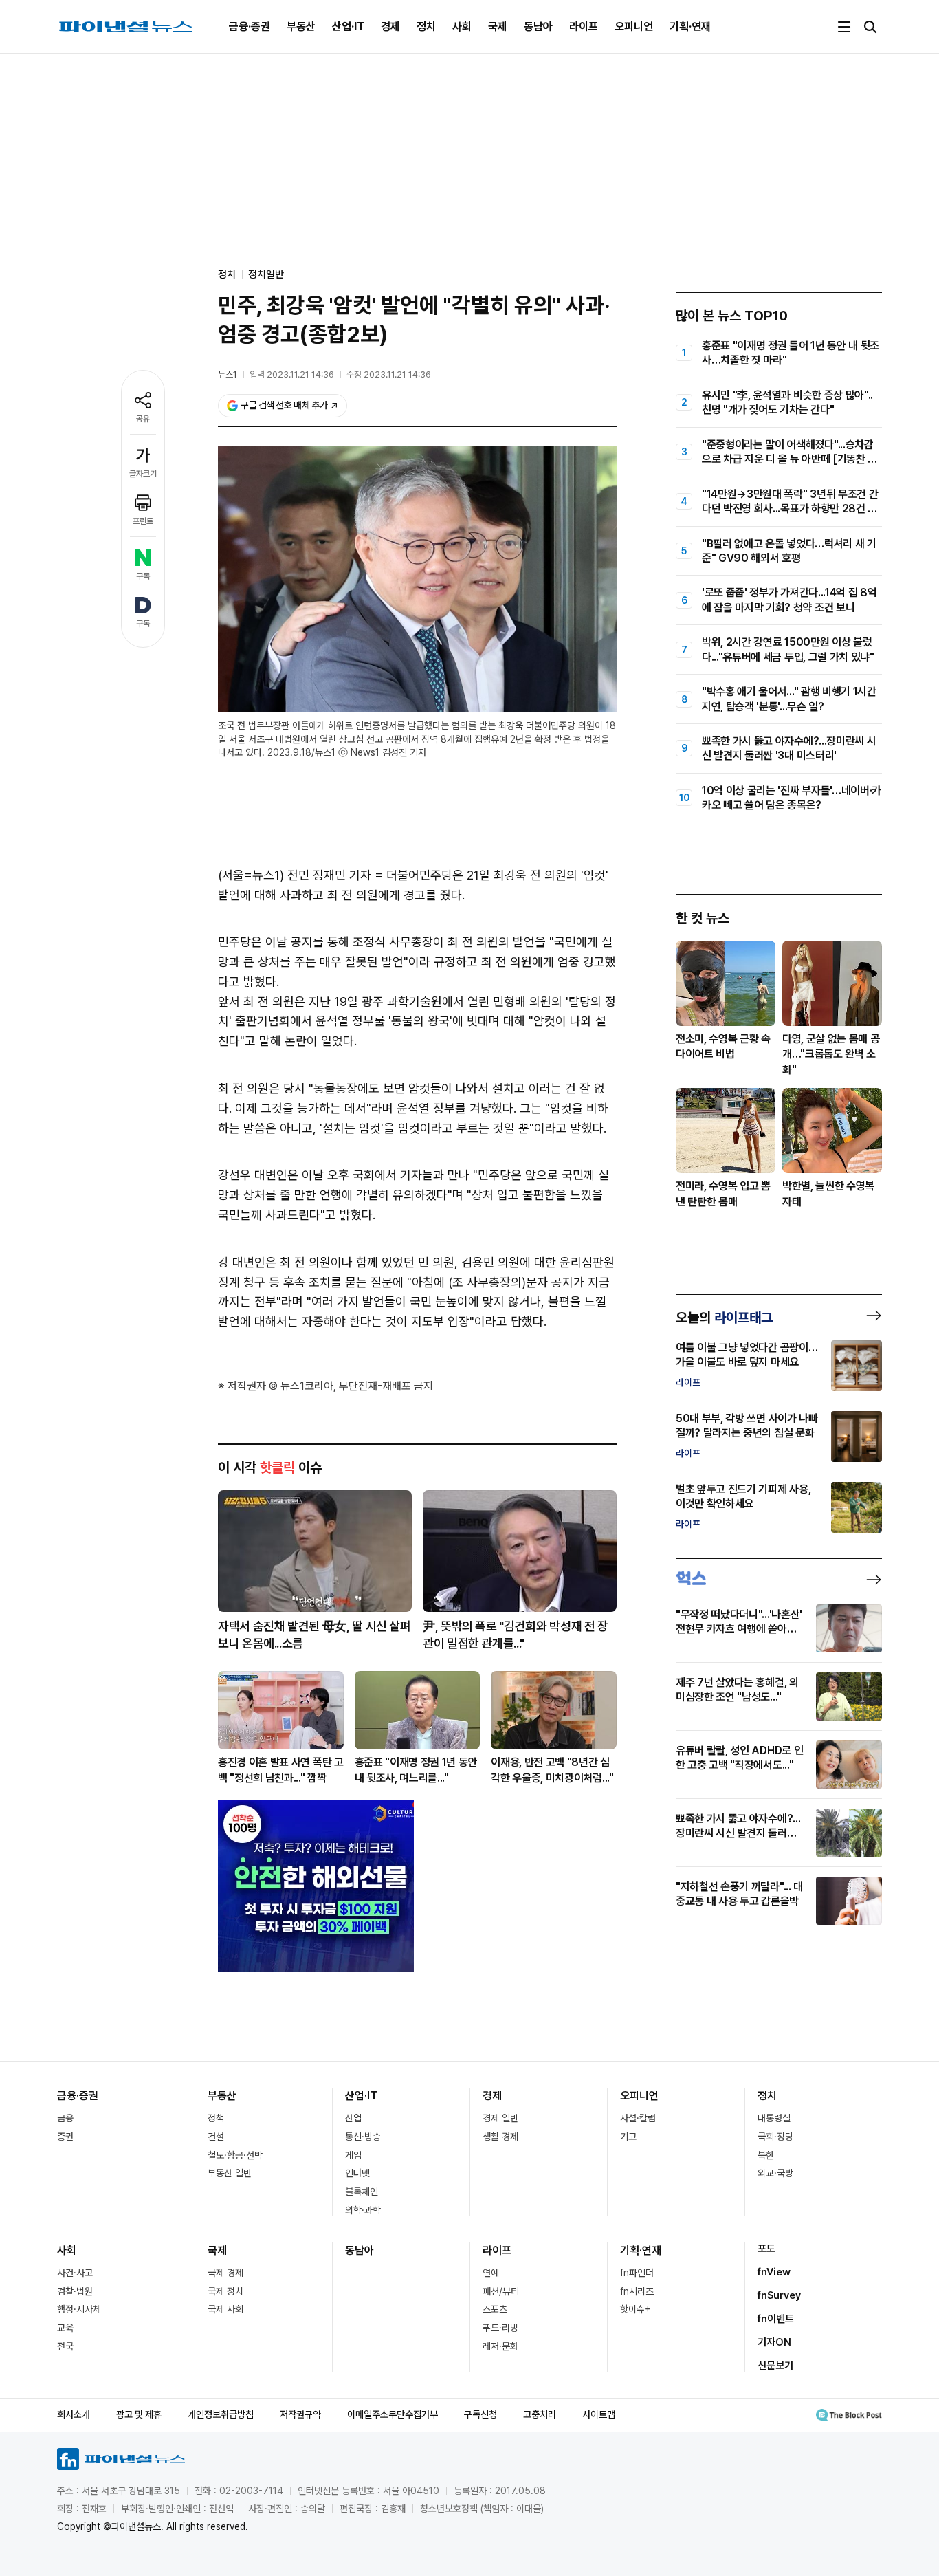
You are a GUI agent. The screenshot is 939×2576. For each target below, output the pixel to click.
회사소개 (74, 2414)
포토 (766, 2249)
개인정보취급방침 (221, 2414)
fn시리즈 (637, 2291)
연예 (491, 2273)
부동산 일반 (230, 2173)
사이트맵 (599, 2414)
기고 (628, 2137)
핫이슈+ (636, 2309)
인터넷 (357, 2173)
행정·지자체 (79, 2309)
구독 (143, 576)
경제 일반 (500, 2118)
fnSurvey (779, 2295)
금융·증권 (250, 26)
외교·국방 (775, 2173)
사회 (462, 26)
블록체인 (362, 2192)
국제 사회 (225, 2309)
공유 (143, 419)
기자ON (774, 2342)
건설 (216, 2137)
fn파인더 (637, 2273)
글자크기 (143, 474)
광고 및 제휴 (139, 2414)
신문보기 (775, 2366)
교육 (65, 2328)
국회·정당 (775, 2137)
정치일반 (266, 274)
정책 (216, 2118)
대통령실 (774, 2118)
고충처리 (540, 2414)
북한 (766, 2155)
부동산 (301, 26)
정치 (426, 26)
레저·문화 (500, 2346)
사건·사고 (75, 2273)
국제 (498, 26)
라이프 (584, 26)
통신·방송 (363, 2137)
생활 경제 (500, 2137)
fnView (774, 2272)
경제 (390, 26)
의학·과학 (363, 2210)
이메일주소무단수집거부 (393, 2414)
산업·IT (348, 26)
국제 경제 (225, 2273)
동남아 (538, 26)
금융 (65, 2118)
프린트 (143, 521)
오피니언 (634, 26)
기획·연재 (690, 26)
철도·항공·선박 (235, 2155)
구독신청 (480, 2414)
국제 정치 (225, 2291)
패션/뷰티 (501, 2291)
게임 (353, 2155)
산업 (353, 2118)
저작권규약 (300, 2414)
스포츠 (495, 2309)
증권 (65, 2137)
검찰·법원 (75, 2291)
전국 (65, 2346)
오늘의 (724, 1318)
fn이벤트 (776, 2319)
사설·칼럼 (638, 2118)
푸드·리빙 (500, 2328)
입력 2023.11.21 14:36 (292, 374)
